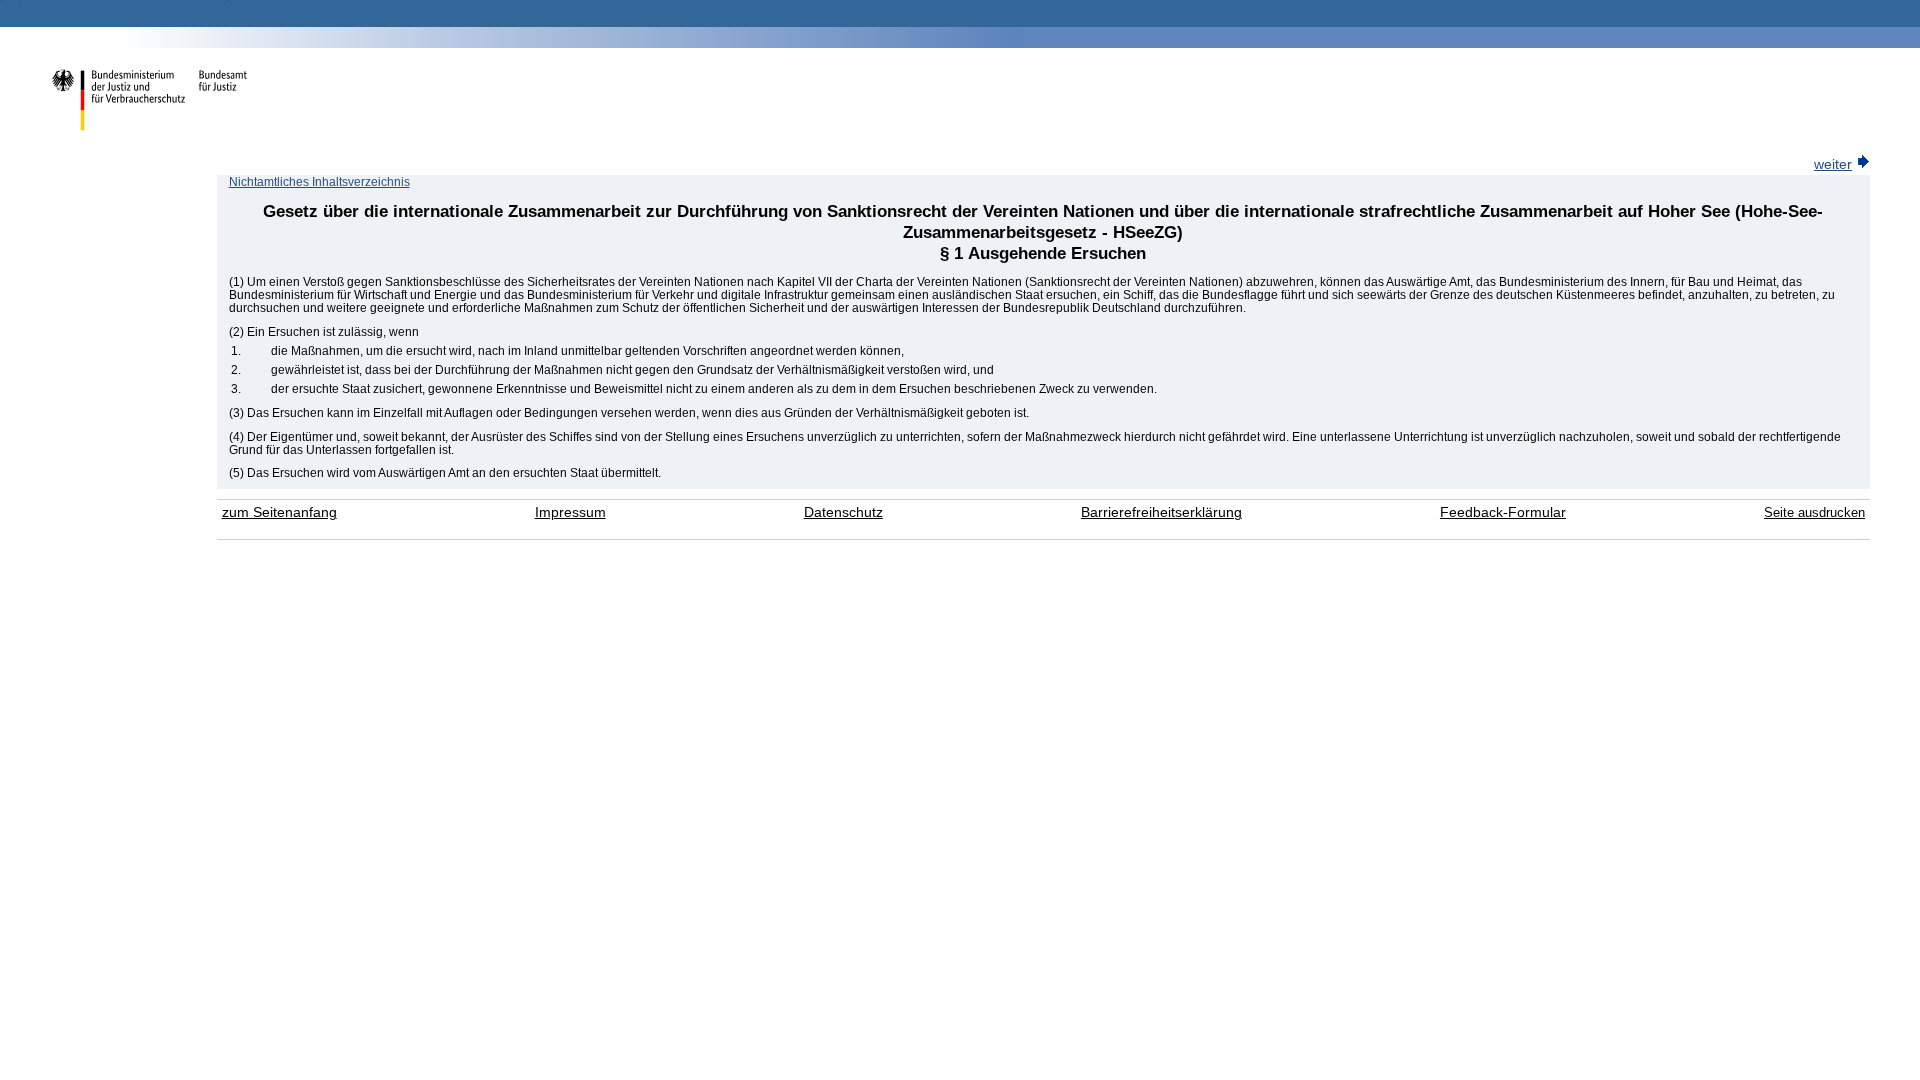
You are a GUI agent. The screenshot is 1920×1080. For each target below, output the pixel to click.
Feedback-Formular (1503, 512)
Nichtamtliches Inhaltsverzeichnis (319, 182)
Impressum (570, 512)
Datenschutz (843, 512)
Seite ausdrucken (1814, 512)
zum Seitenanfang (279, 512)
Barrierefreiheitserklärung (1161, 512)
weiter (1833, 164)
